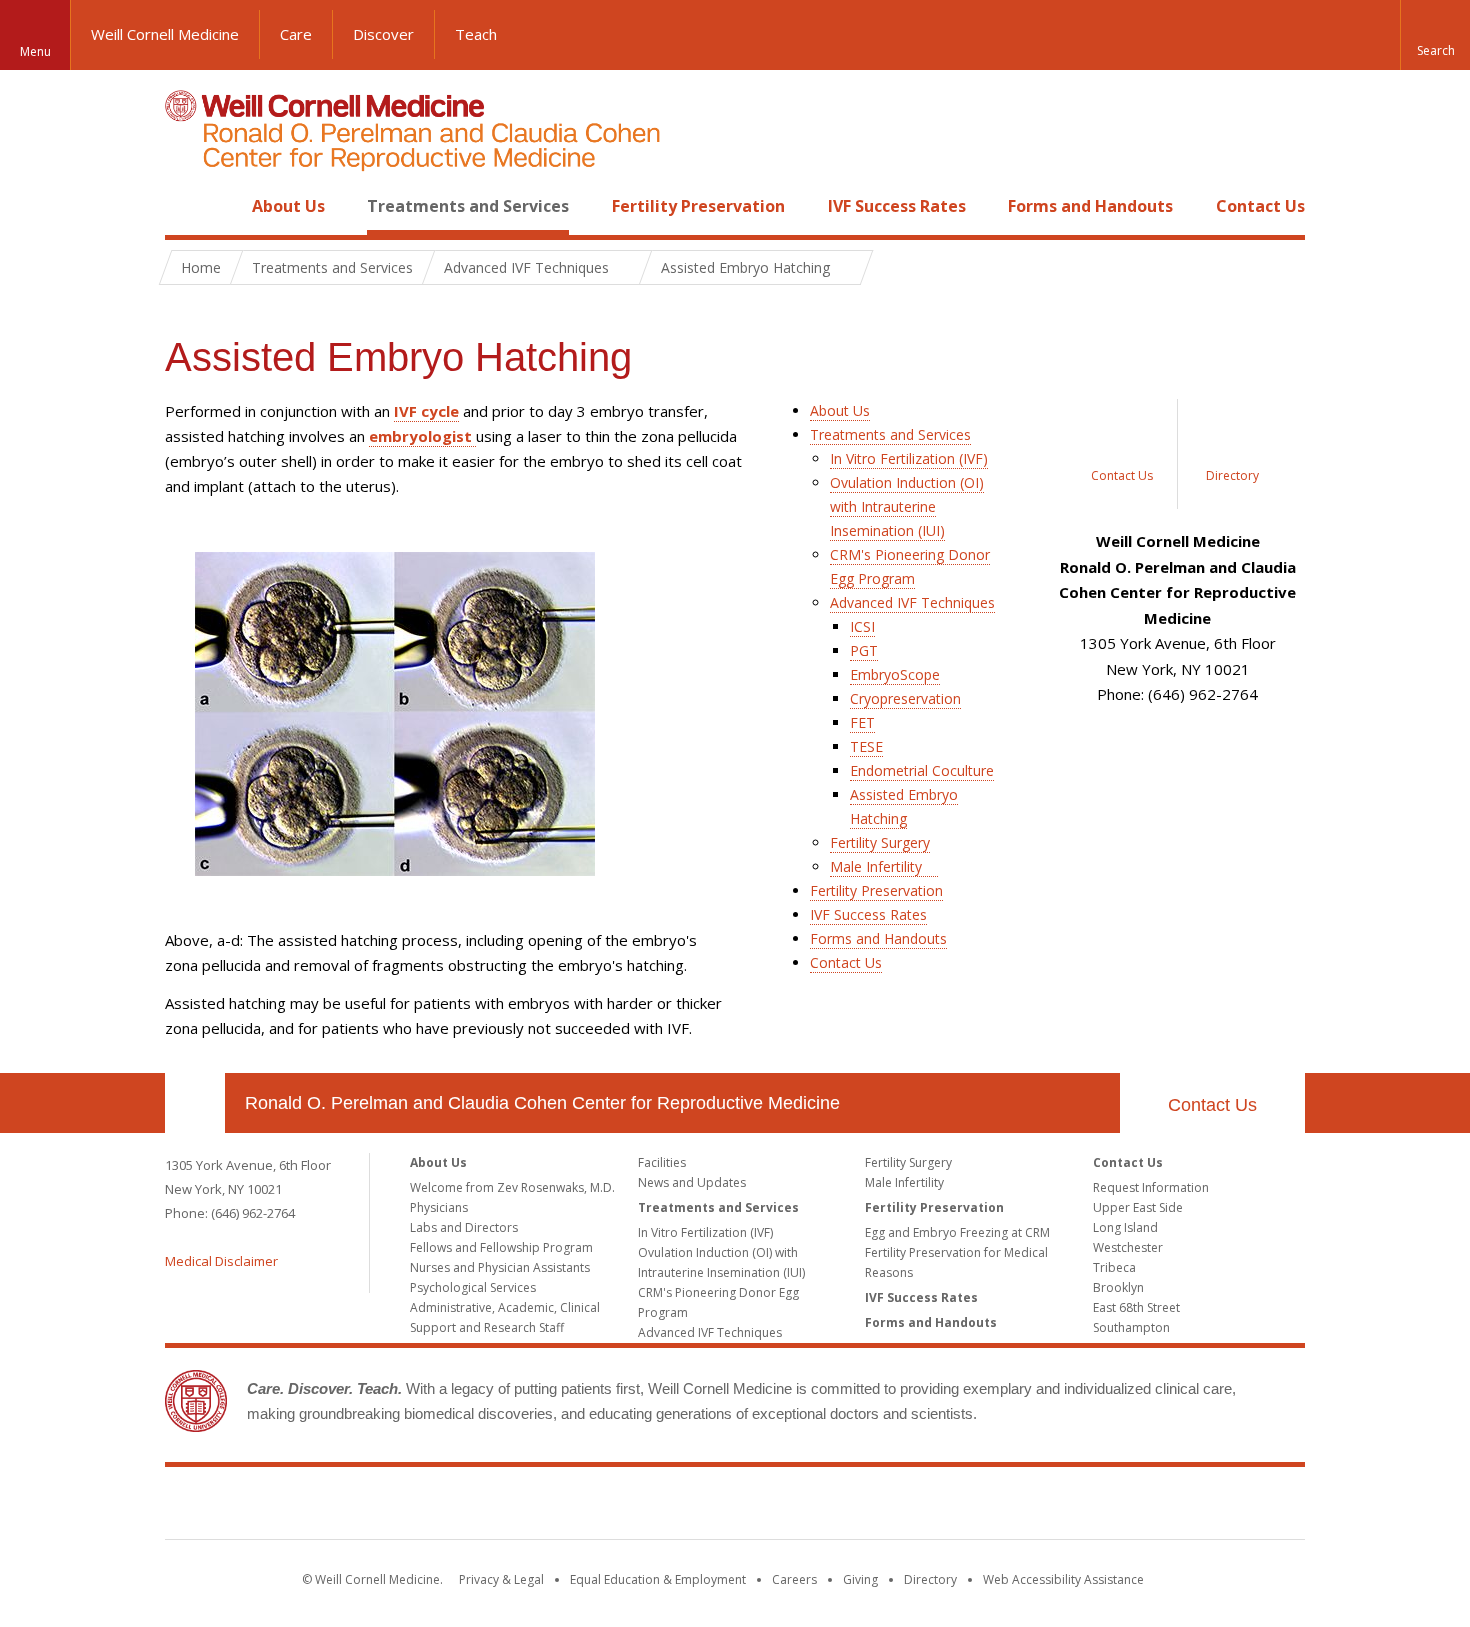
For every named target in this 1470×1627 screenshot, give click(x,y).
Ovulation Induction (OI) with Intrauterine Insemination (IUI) (907, 506)
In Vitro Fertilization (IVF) (909, 458)
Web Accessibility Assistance (1063, 1579)
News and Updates (692, 1182)
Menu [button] (35, 51)
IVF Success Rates (897, 206)
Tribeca (1114, 1267)
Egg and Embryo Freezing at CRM (957, 1232)
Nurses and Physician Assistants (500, 1267)
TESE (866, 746)
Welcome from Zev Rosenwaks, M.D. (512, 1187)
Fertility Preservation (698, 206)
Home (187, 206)
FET (862, 722)
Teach (476, 34)
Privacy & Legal (501, 1579)
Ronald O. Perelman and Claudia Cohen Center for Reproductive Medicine (542, 1103)
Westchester (1128, 1247)
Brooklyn (1118, 1287)
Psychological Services (473, 1287)
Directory (930, 1579)
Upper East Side (1138, 1207)
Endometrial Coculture (922, 770)
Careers (794, 1579)
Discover (383, 34)
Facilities (662, 1162)
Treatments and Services (468, 206)
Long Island (1125, 1227)
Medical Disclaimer (221, 1261)
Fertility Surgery (880, 842)
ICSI (862, 626)
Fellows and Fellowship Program (501, 1247)
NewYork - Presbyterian (902, 1507)
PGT (864, 650)
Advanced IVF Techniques (912, 602)
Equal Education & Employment (658, 1579)
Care (296, 34)
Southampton (1131, 1327)
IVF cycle (426, 411)
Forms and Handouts (1090, 206)
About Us (288, 206)
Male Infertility (876, 866)
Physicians (439, 1207)
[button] (1435, 35)
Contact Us (1260, 206)
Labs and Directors (464, 1227)
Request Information (1151, 1187)
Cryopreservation (905, 698)
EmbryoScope (895, 674)
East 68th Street (1136, 1307)
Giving (860, 1579)
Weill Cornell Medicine (165, 34)
